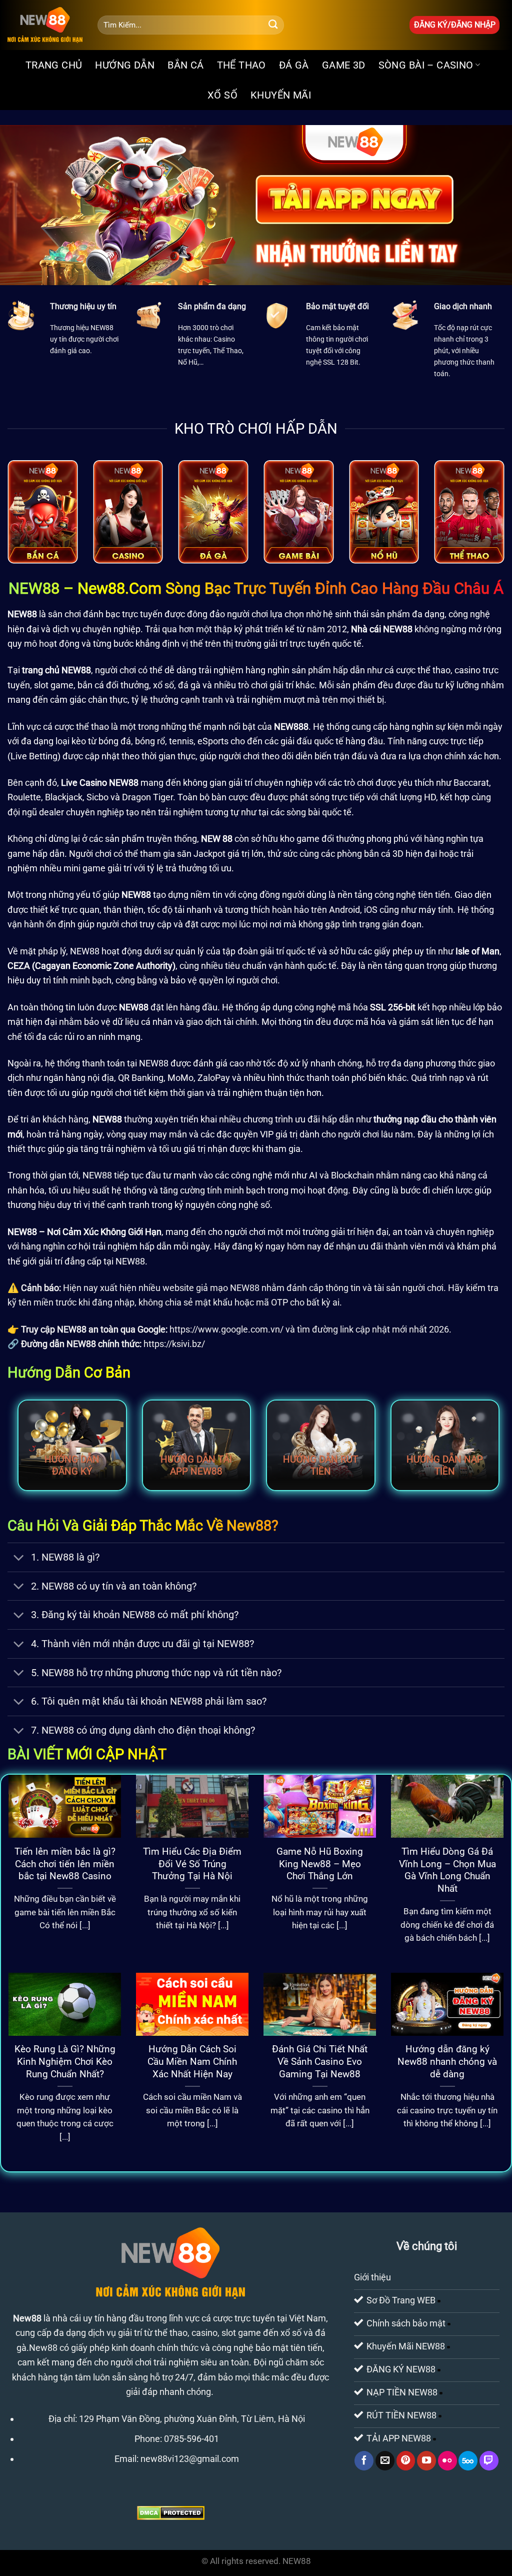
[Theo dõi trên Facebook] (364, 2460)
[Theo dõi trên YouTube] (426, 2460)
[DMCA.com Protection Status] (171, 2512)
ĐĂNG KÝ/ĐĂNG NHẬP (455, 25)
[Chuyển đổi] (19, 1558)
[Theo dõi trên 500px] (468, 2460)
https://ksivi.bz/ (174, 1344)
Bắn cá (185, 65)
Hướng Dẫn (125, 65)
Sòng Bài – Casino (426, 65)
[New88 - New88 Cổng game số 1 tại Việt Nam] (45, 25)
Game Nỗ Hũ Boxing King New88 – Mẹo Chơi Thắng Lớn (320, 1864)
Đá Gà (294, 65)
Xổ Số (222, 95)
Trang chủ (54, 65)
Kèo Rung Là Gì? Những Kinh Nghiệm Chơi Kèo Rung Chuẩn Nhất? (65, 2062)
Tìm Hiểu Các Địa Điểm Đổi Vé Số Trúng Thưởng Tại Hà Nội (192, 1864)
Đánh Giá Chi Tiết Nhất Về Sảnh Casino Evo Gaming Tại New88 (320, 2062)
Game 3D (344, 65)
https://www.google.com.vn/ (226, 1329)
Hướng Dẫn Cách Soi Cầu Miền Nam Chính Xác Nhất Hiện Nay (192, 2062)
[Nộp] (273, 25)
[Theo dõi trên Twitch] (489, 2460)
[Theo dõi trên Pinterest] (406, 2460)
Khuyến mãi (281, 95)
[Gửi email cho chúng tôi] (385, 2460)
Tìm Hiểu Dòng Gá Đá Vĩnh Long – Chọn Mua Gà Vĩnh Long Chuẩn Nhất (447, 1870)
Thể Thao (241, 65)
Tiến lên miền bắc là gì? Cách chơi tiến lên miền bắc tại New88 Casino (65, 1864)
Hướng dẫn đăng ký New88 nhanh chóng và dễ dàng (447, 2062)
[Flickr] (447, 2460)
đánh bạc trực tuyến (123, 614)
